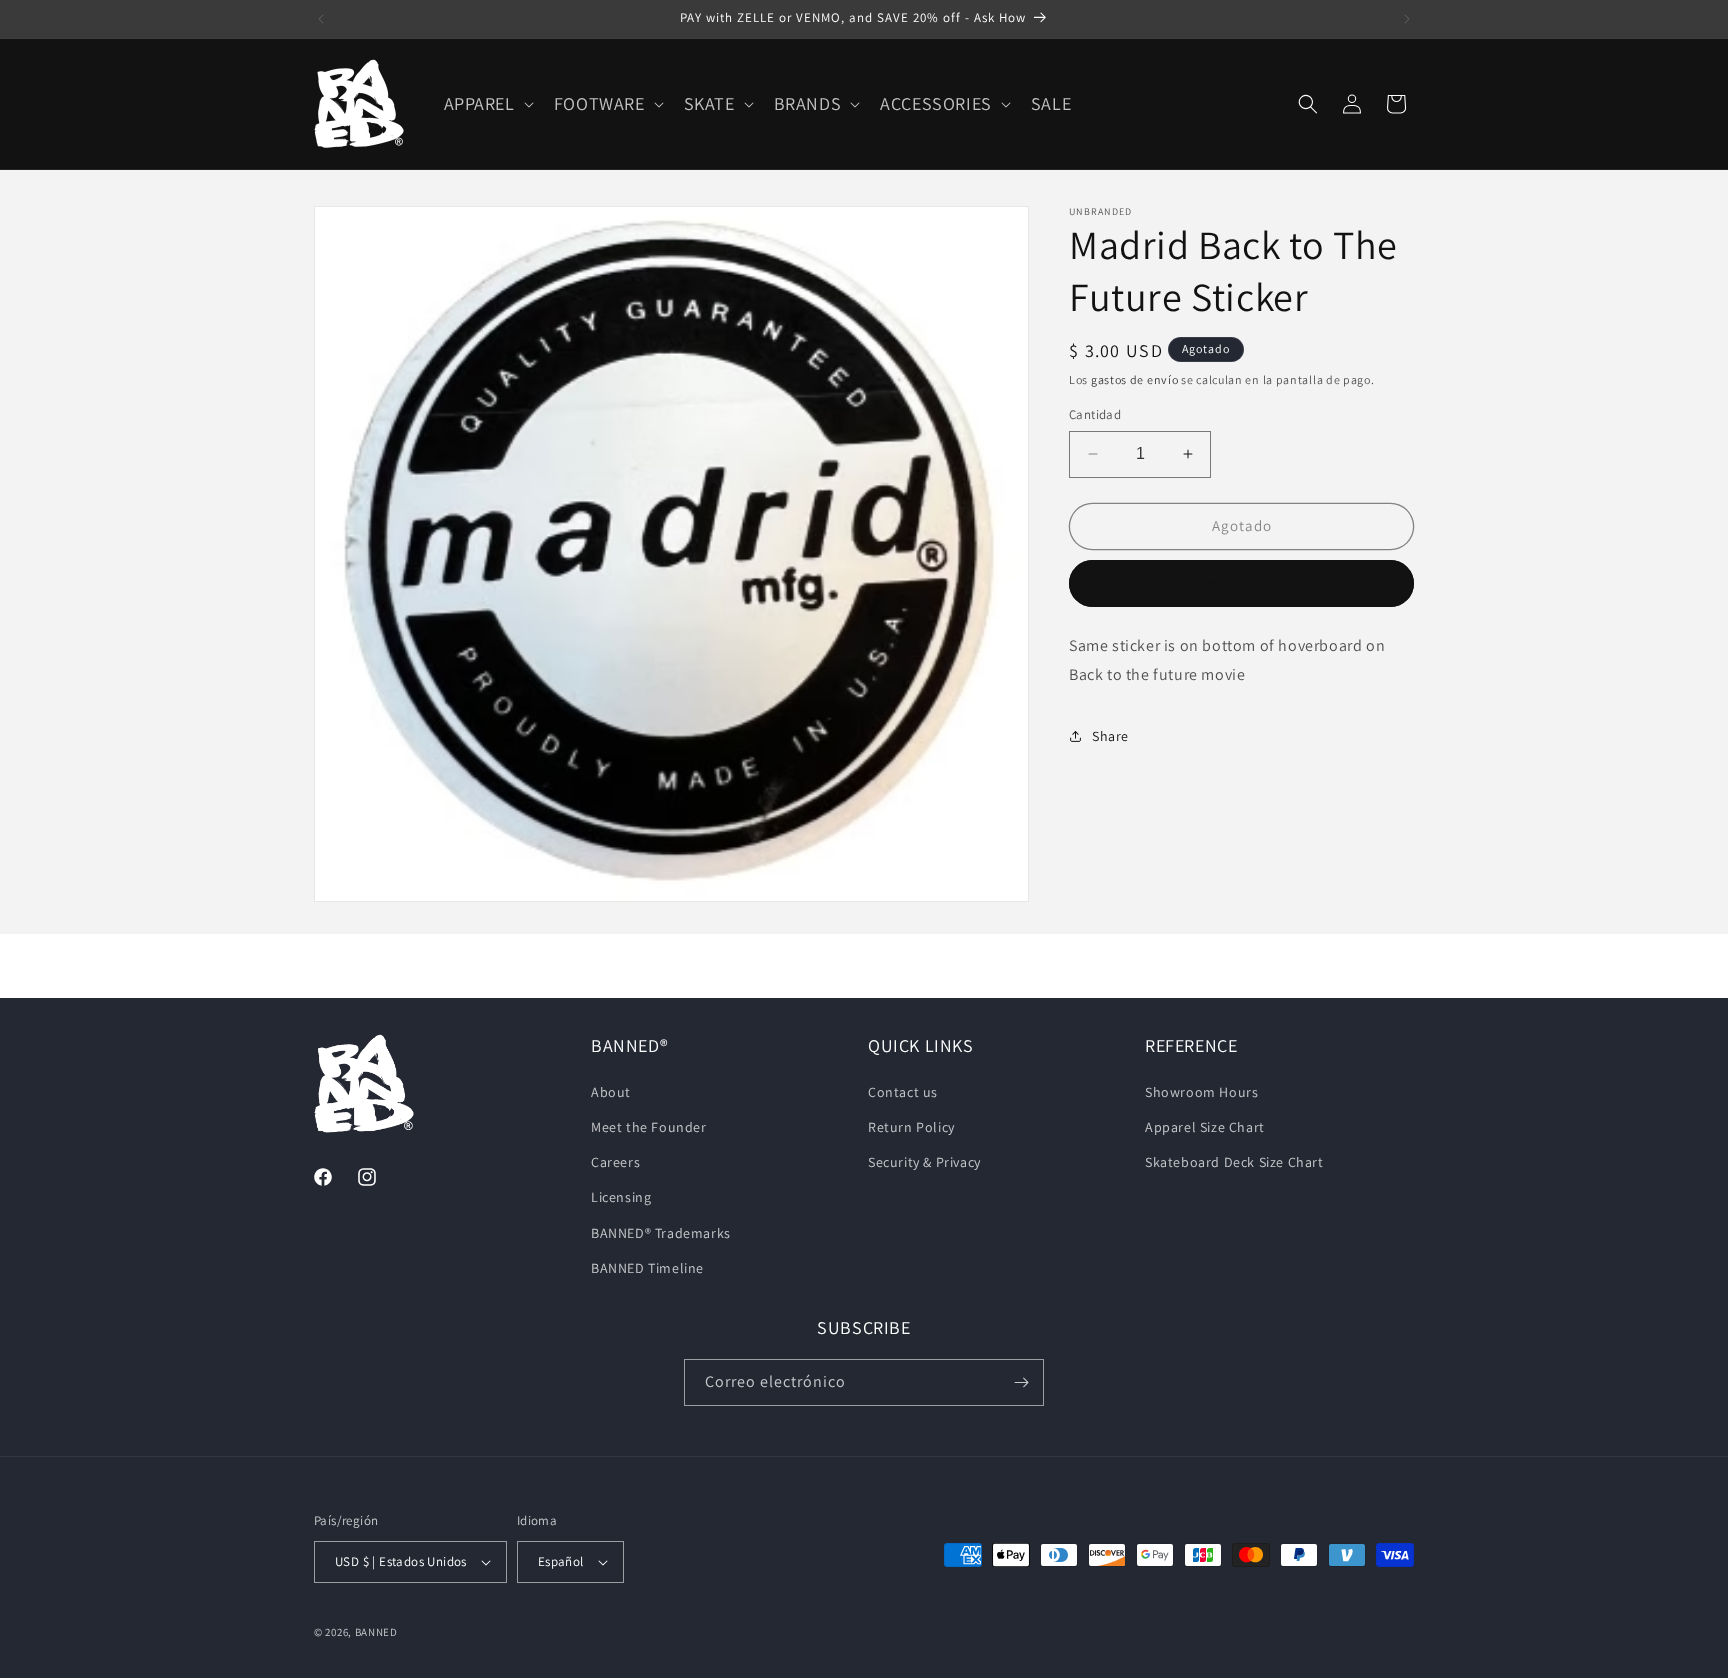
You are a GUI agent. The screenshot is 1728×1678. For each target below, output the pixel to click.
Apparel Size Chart (1205, 1127)
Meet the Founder (649, 1127)
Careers (615, 1162)
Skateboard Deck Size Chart (1234, 1162)
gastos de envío (1135, 379)
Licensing (621, 1197)
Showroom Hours (1201, 1092)
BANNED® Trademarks (661, 1233)
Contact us (903, 1092)
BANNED (376, 1632)
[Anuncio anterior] (321, 19)
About (611, 1092)
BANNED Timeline (647, 1268)
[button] (487, 103)
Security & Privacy (924, 1162)
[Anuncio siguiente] (1407, 19)
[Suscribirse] (1021, 1382)
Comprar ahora (1242, 583)
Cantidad (1095, 414)
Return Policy (911, 1127)
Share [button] (1110, 736)
